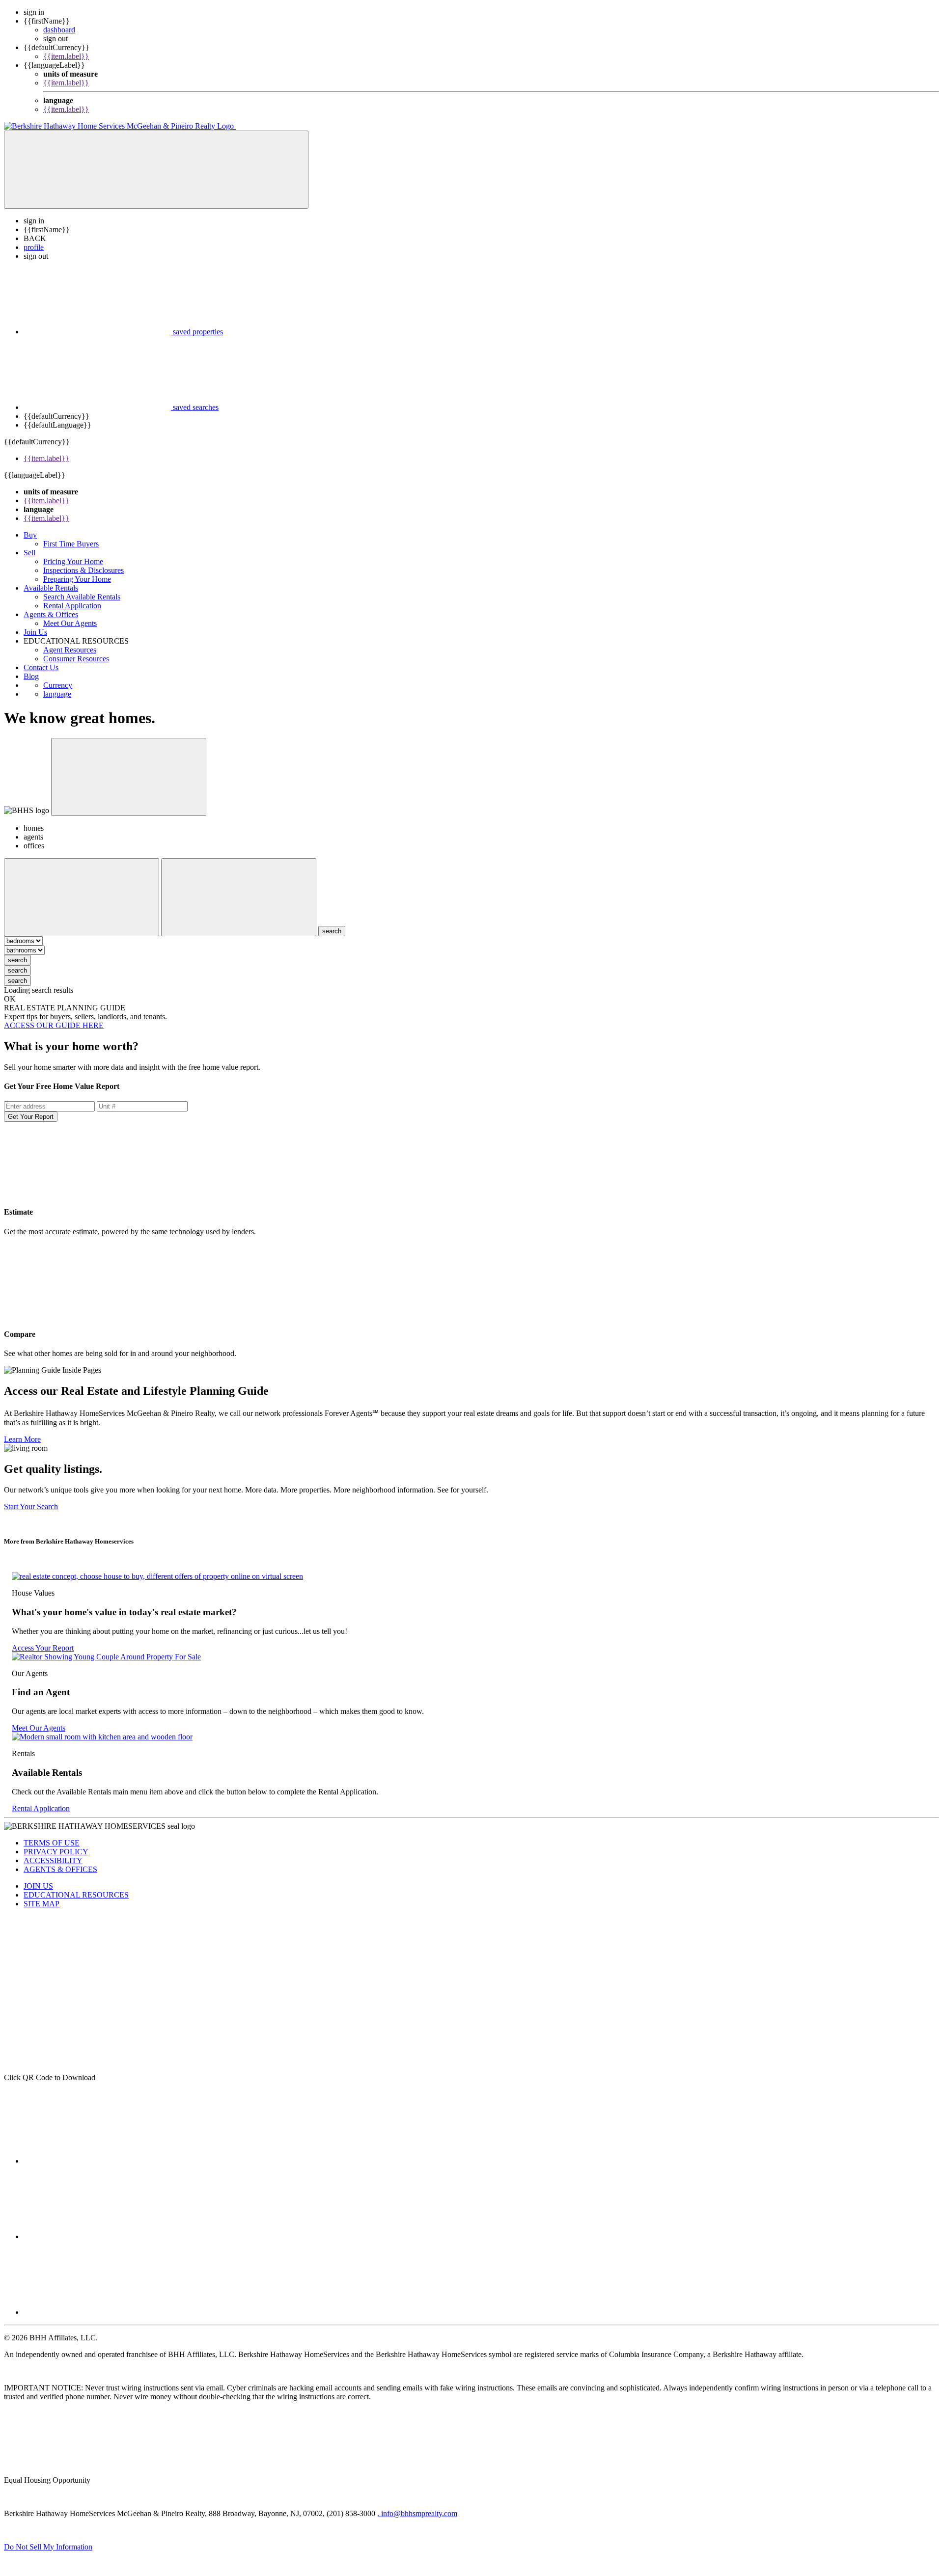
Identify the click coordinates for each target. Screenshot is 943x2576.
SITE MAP (42, 1904)
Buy (30, 535)
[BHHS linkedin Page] (97, 2312)
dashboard (59, 30)
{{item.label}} (66, 56)
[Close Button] (82, 897)
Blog (31, 676)
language (57, 694)
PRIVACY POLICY (56, 1852)
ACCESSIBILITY (53, 1860)
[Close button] (129, 777)
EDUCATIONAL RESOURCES (76, 1895)
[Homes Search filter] (239, 897)
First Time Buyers (71, 544)
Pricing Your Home (73, 561)
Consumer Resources (76, 659)
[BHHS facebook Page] (97, 2161)
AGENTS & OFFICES (60, 1869)
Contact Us (41, 667)
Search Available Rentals (82, 597)
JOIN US (38, 1886)
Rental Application (72, 606)
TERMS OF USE (52, 1843)
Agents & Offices (51, 614)
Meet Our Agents (70, 623)
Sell (29, 553)
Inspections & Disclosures (83, 570)
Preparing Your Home (77, 579)
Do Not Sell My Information (48, 2547)
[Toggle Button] (156, 170)
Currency (58, 685)
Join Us (35, 632)
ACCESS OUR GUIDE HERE (54, 1025)
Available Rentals (51, 588)
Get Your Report (31, 1117)
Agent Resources (70, 650)
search (17, 960)
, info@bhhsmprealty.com (417, 2513)
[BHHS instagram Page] (97, 2237)
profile (34, 247)
